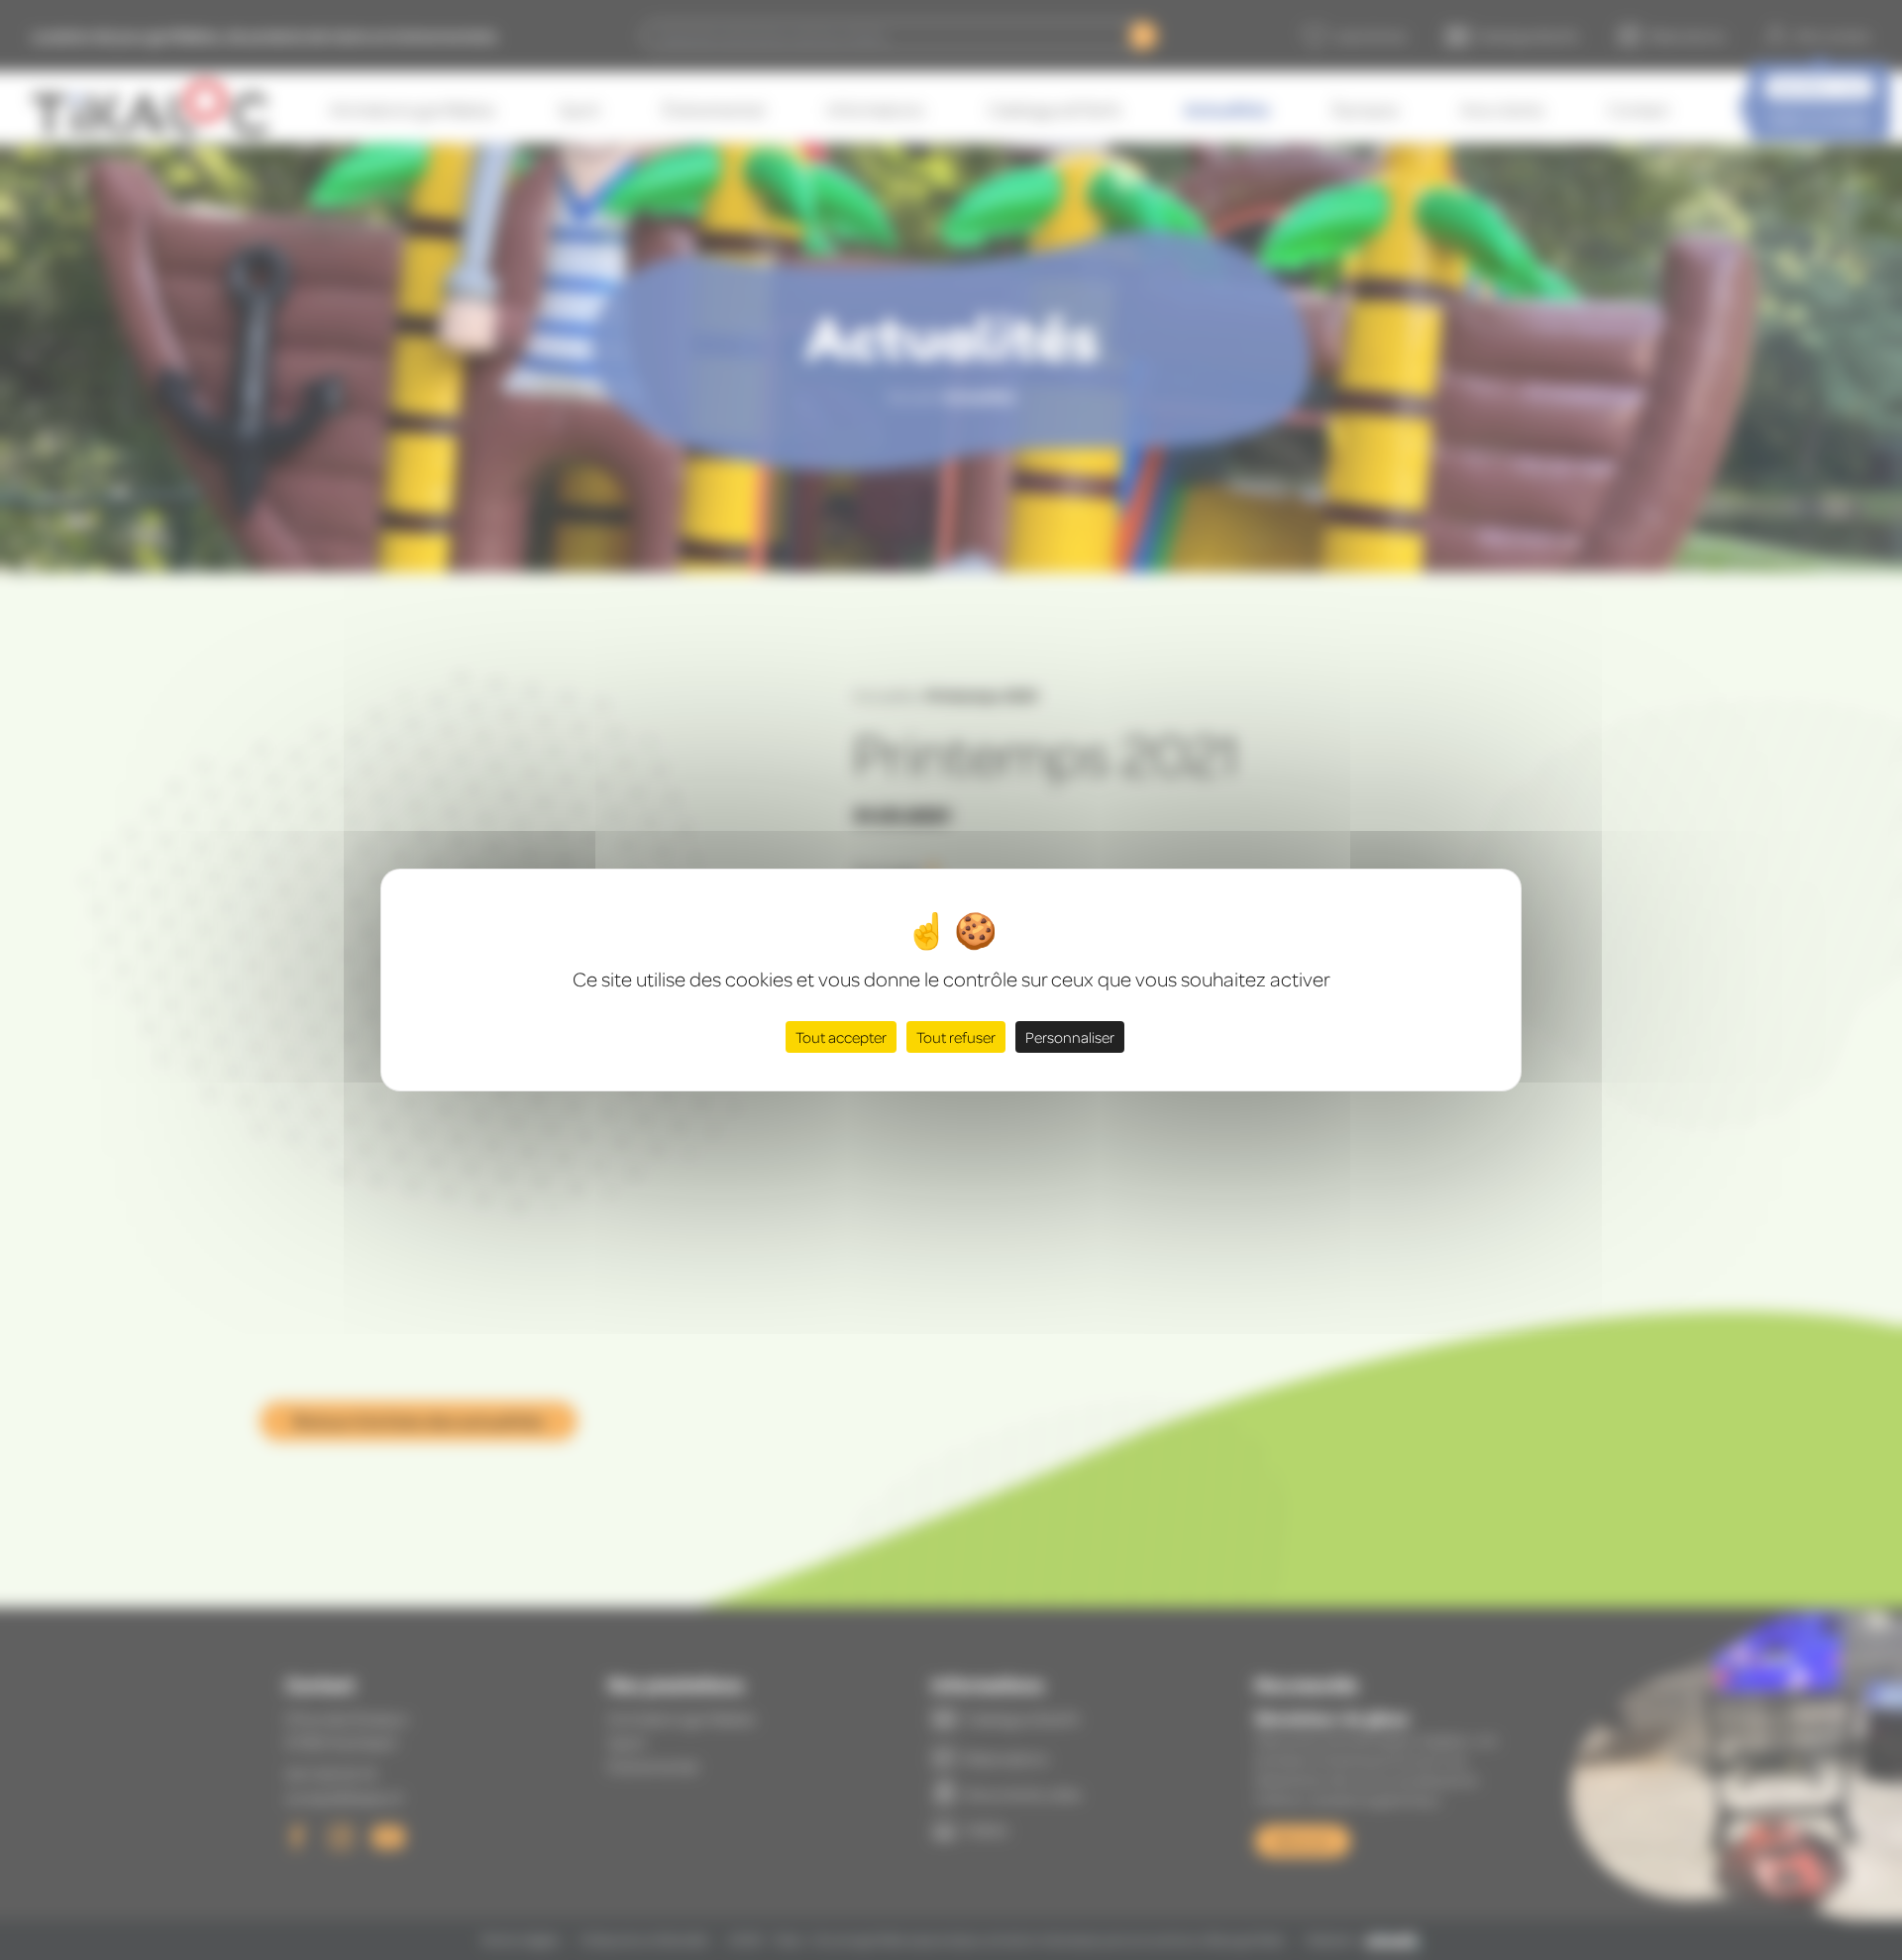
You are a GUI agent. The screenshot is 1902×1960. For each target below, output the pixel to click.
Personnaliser (1070, 1037)
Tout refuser (956, 1037)
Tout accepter (841, 1037)
